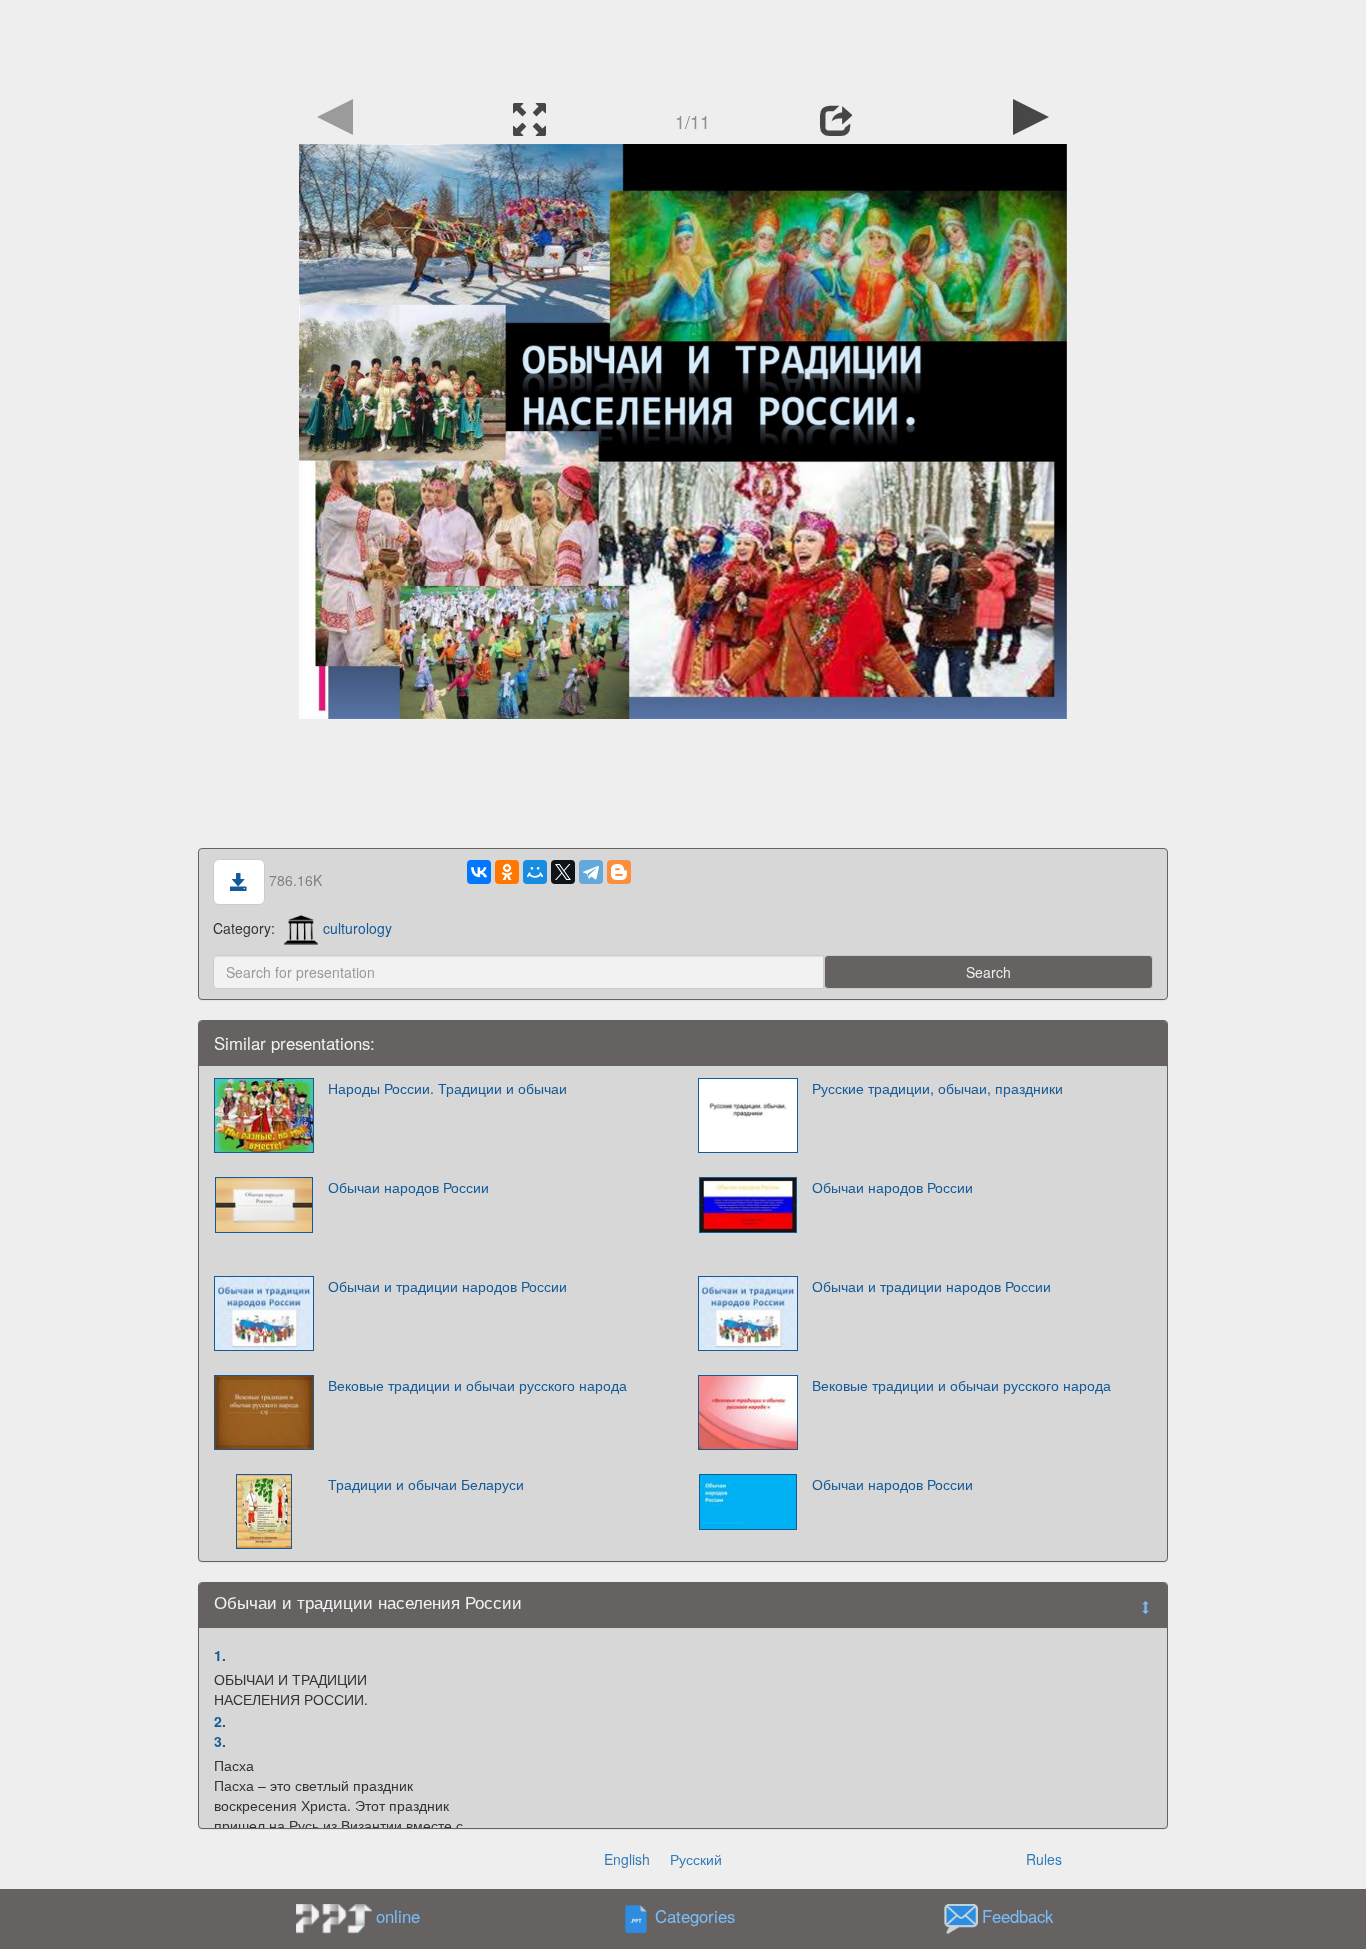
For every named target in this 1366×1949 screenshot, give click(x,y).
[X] (563, 872)
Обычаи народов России (408, 1187)
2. (220, 1721)
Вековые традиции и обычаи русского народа (477, 1385)
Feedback (1017, 1917)
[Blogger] (619, 872)
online (398, 1916)
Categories (695, 1917)
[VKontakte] (479, 872)
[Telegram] (591, 872)
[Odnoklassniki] (507, 872)
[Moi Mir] (535, 872)
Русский (696, 1859)
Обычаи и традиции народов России (447, 1286)
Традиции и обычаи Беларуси (426, 1484)
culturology (357, 928)
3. (220, 1741)
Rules (1044, 1859)
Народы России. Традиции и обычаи (447, 1088)
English (627, 1859)
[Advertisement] (683, 45)
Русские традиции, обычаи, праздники (937, 1088)
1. (220, 1655)
